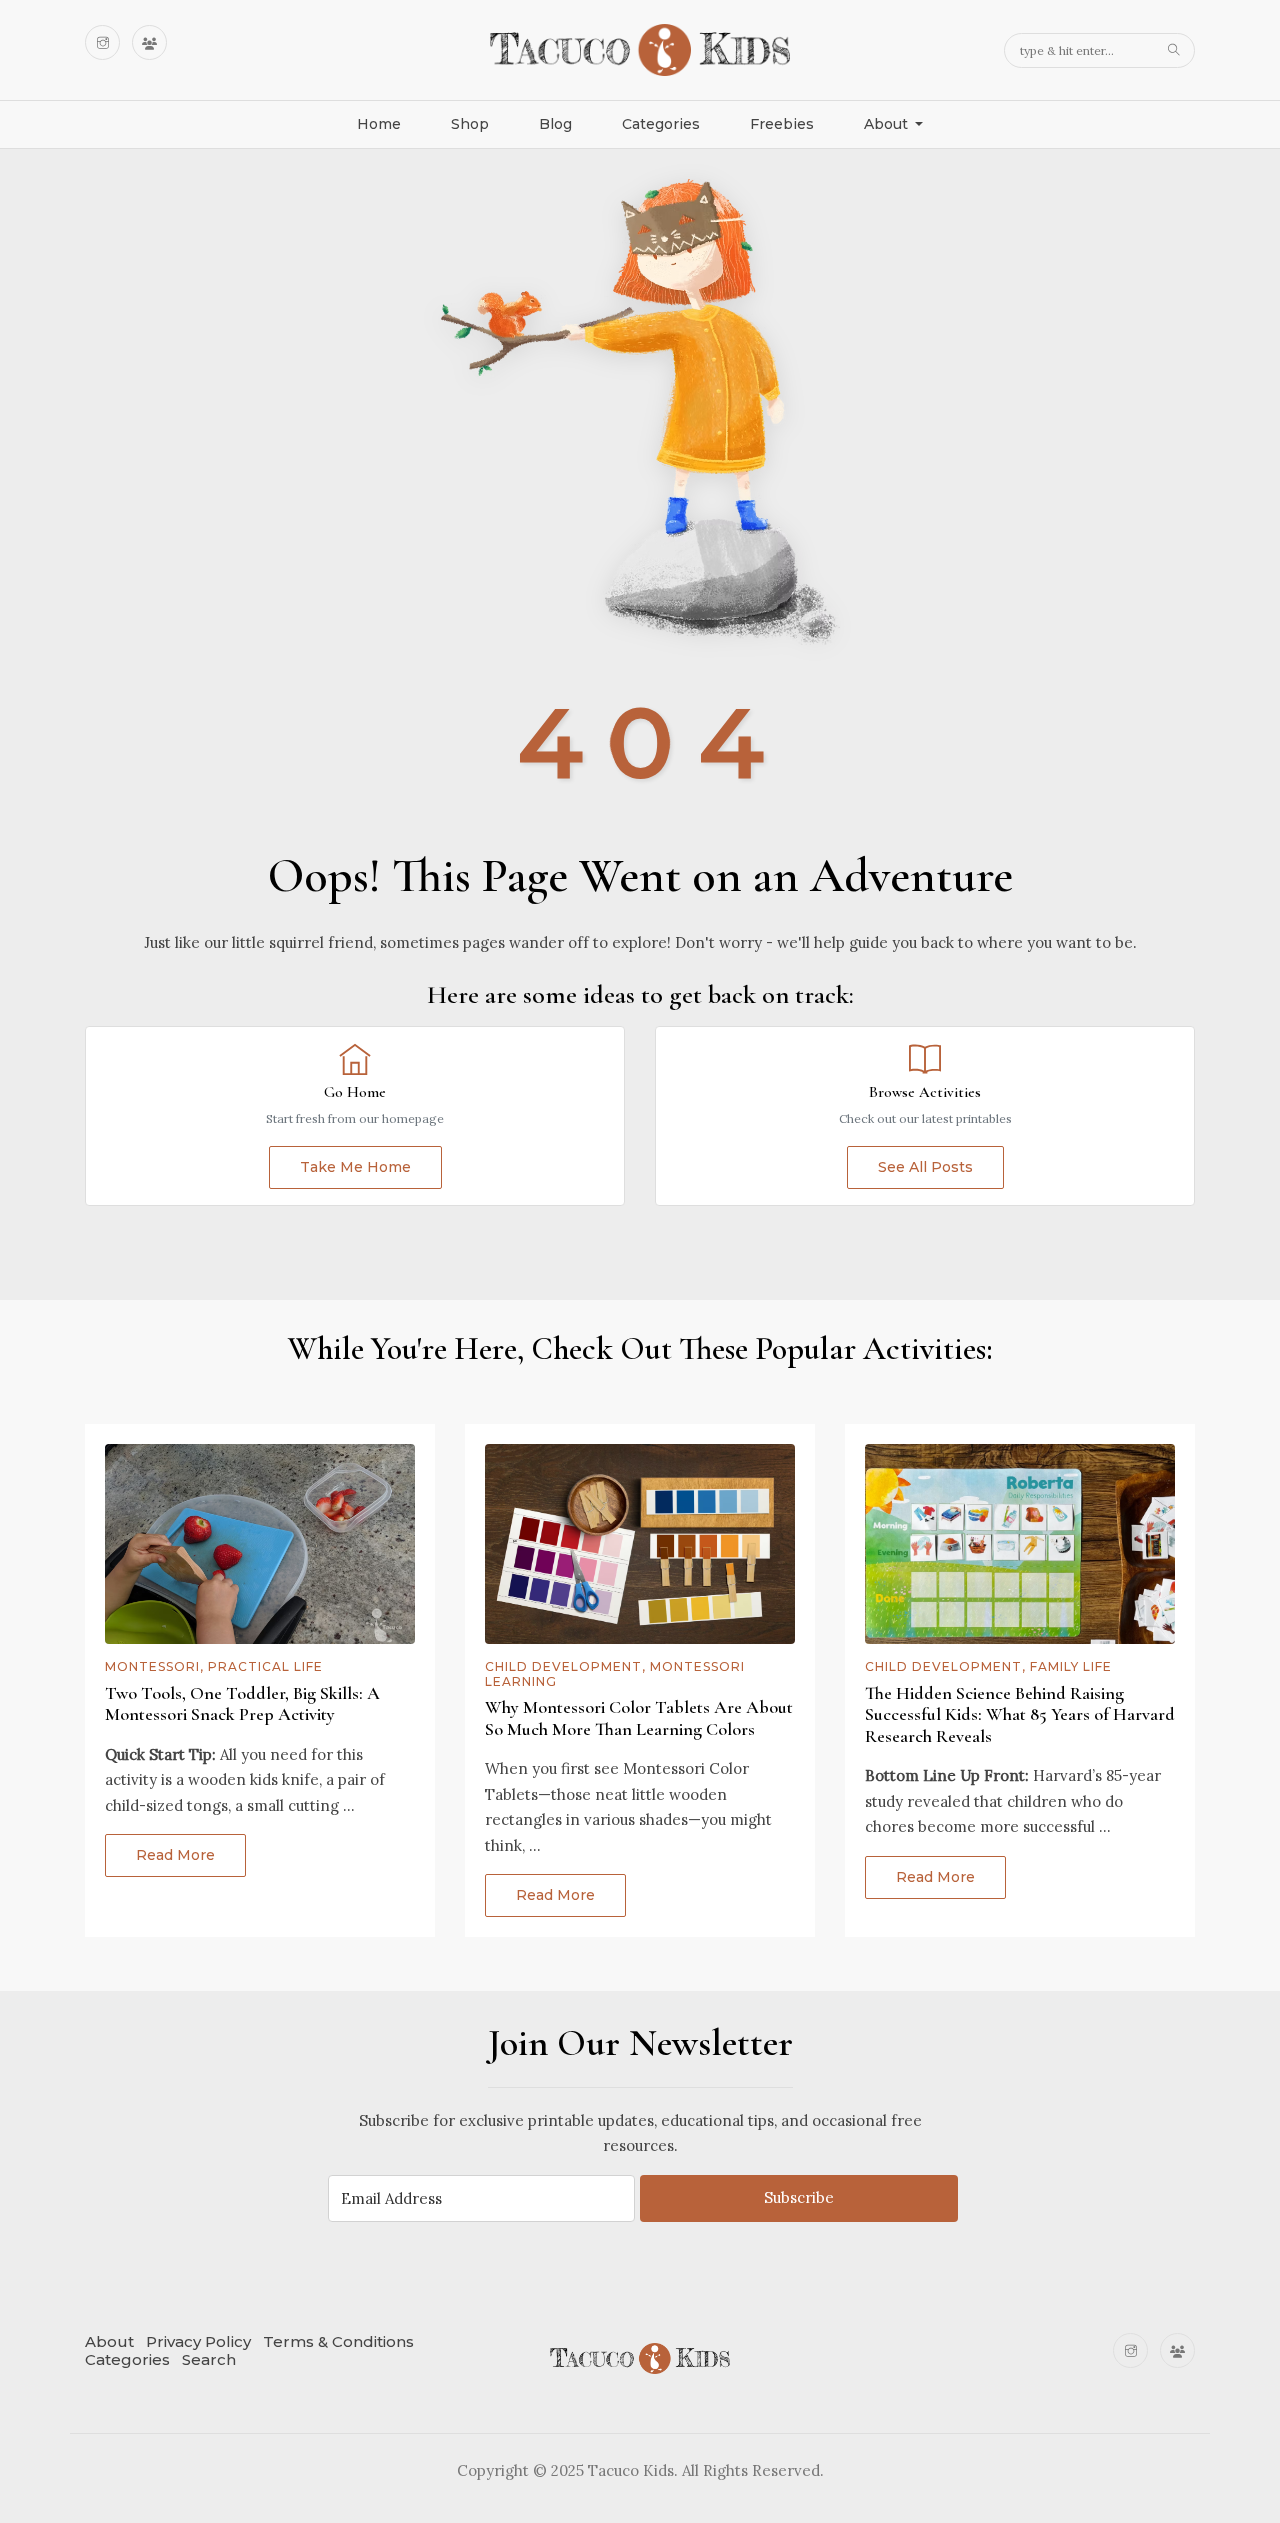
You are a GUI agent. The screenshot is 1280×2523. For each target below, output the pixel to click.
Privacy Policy (198, 2341)
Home (379, 124)
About (109, 2341)
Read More (175, 1855)
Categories (661, 124)
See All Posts (925, 1167)
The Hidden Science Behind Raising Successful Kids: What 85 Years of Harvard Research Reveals (1020, 1714)
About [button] (888, 124)
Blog (555, 124)
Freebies (782, 124)
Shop (470, 124)
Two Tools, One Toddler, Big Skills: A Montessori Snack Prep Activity (242, 1704)
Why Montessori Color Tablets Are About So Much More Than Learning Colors (639, 1718)
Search (209, 2359)
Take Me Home (355, 1167)
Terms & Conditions (338, 2341)
